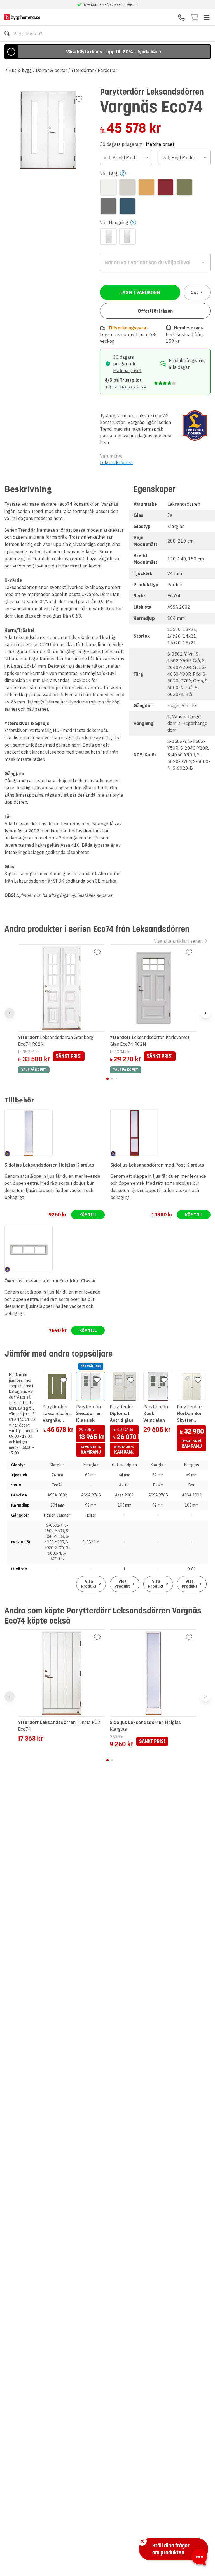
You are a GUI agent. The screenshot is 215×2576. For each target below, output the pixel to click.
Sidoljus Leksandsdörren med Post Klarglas (157, 1165)
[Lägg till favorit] (79, 99)
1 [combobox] (194, 292)
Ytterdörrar (82, 70)
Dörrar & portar (52, 70)
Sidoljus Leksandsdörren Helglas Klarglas (49, 1165)
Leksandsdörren (116, 463)
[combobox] (126, 158)
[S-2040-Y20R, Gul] (146, 187)
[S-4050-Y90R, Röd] (165, 187)
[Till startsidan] (22, 17)
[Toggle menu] (207, 17)
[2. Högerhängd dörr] (127, 236)
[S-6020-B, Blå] (127, 206)
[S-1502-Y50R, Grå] (127, 187)
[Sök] (7, 34)
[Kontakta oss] (181, 17)
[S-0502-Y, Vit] (108, 187)
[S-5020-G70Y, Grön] (184, 187)
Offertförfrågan (155, 311)
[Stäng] (142, 2541)
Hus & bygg (20, 70)
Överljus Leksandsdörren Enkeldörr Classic (50, 1281)
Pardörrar (107, 70)
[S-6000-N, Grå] (108, 206)
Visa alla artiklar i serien (178, 941)
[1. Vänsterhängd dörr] (108, 236)
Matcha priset (160, 144)
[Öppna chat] (199, 2558)
